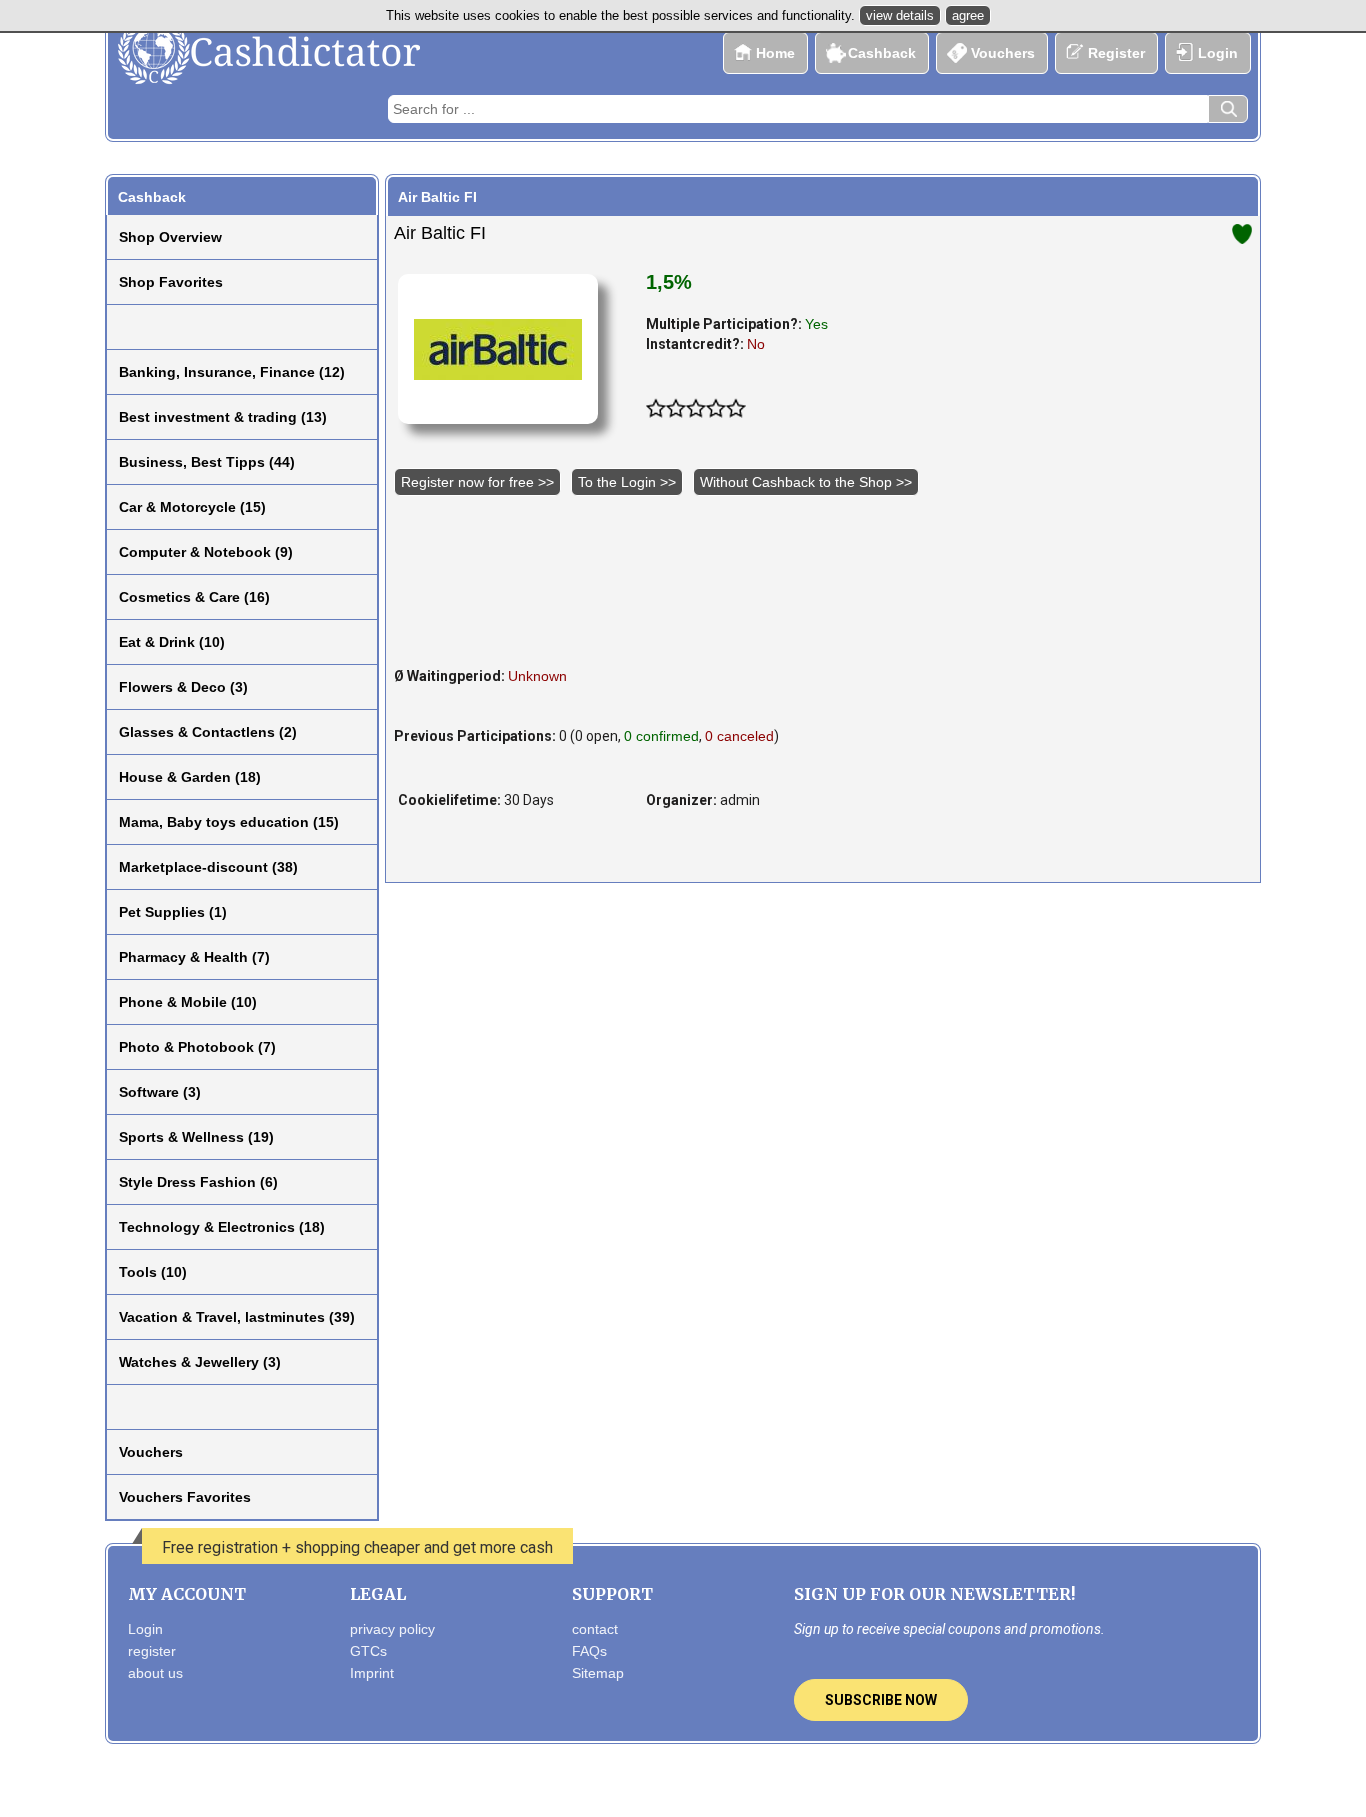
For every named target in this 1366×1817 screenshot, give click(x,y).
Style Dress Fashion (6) (198, 1182)
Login (1218, 53)
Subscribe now (881, 1700)
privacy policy (392, 1629)
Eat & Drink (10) (172, 642)
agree (968, 15)
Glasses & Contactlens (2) (208, 732)
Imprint (372, 1673)
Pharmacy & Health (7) (194, 957)
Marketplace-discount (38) (208, 867)
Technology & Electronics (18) (222, 1227)
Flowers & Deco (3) (183, 687)
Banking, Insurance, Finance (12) (232, 372)
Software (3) (160, 1092)
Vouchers (1003, 53)
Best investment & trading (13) (223, 417)
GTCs (368, 1651)
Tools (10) (153, 1272)
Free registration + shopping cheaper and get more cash (357, 1547)
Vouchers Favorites (185, 1497)
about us (155, 1673)
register (152, 1651)
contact (595, 1629)
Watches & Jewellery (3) (200, 1362)
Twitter (682, 1784)
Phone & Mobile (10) (188, 1002)
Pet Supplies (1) (173, 912)
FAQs (589, 1651)
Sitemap (598, 1673)
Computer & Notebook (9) (206, 552)
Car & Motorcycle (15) (192, 507)
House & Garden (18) (190, 777)
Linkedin (764, 1784)
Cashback (882, 53)
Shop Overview (170, 237)
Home (775, 53)
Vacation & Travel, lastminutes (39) (237, 1317)
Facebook (641, 1784)
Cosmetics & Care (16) (194, 597)
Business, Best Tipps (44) (207, 462)
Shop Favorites (171, 282)
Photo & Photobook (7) (197, 1047)
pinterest (723, 1784)
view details (900, 15)
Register (1116, 53)
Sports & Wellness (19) (196, 1137)
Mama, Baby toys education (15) (229, 822)
